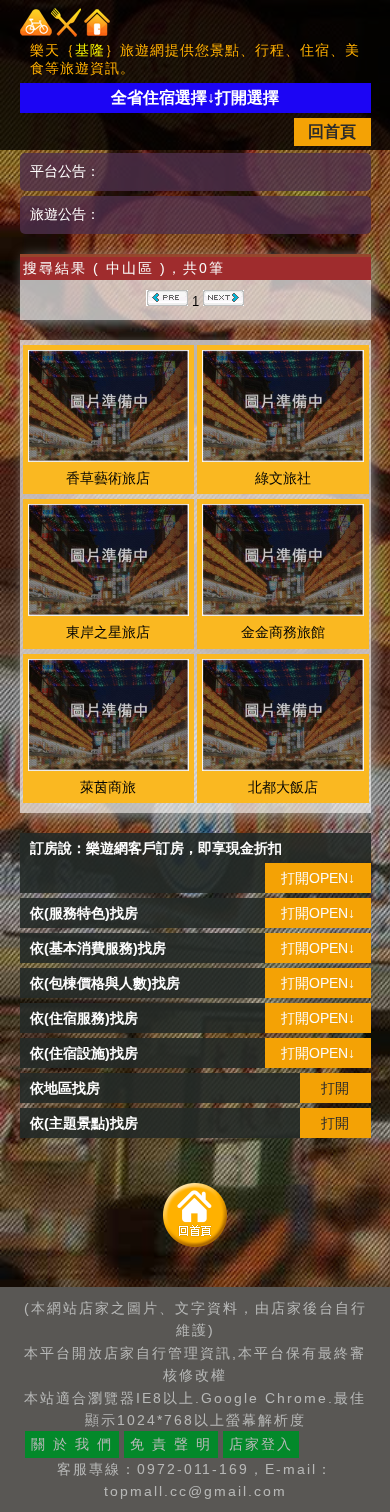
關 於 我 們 (72, 1444)
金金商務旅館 (283, 632)
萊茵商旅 (108, 787)
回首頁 (332, 131)
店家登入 (261, 1444)
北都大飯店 (283, 787)
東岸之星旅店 (108, 632)
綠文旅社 (283, 478)
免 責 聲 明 (171, 1444)
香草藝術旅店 (108, 478)
